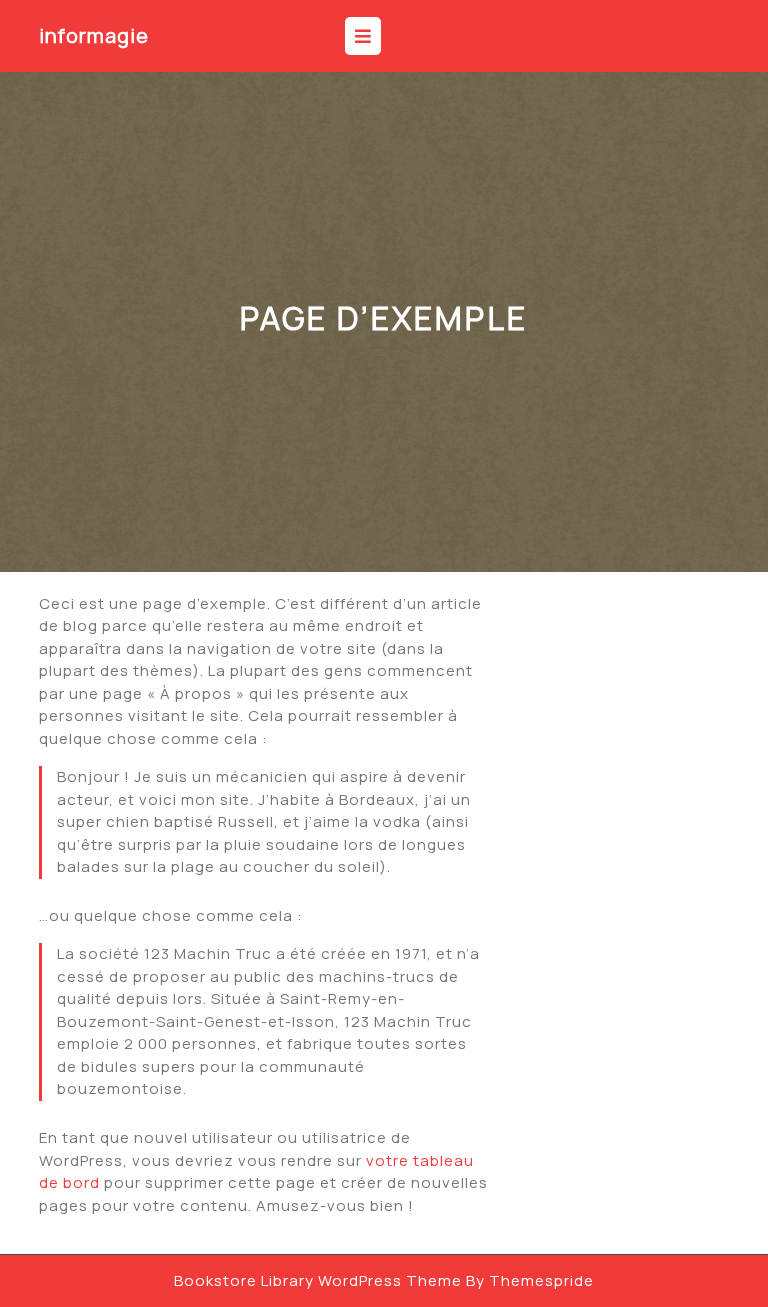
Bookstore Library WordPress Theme (318, 1280)
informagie (94, 35)
